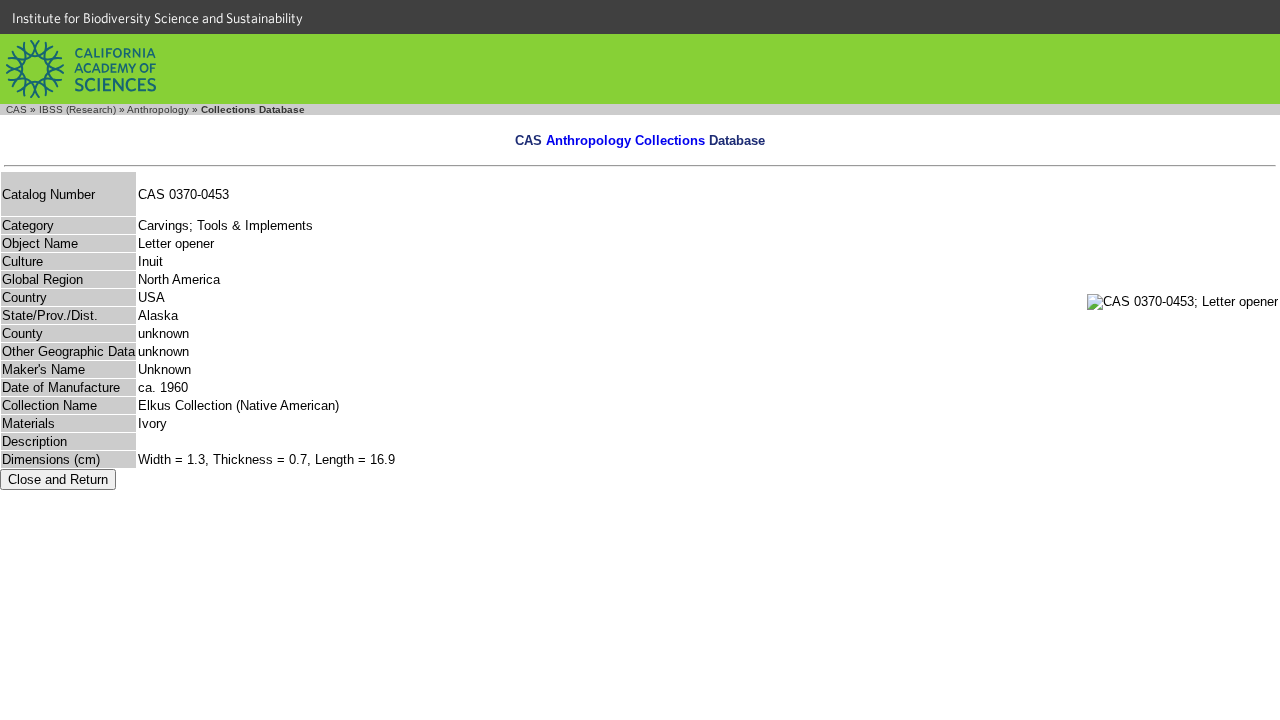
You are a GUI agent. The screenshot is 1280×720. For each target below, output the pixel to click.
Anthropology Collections (625, 140)
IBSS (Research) (77, 109)
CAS (16, 109)
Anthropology (158, 109)
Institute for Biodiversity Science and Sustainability (157, 18)
